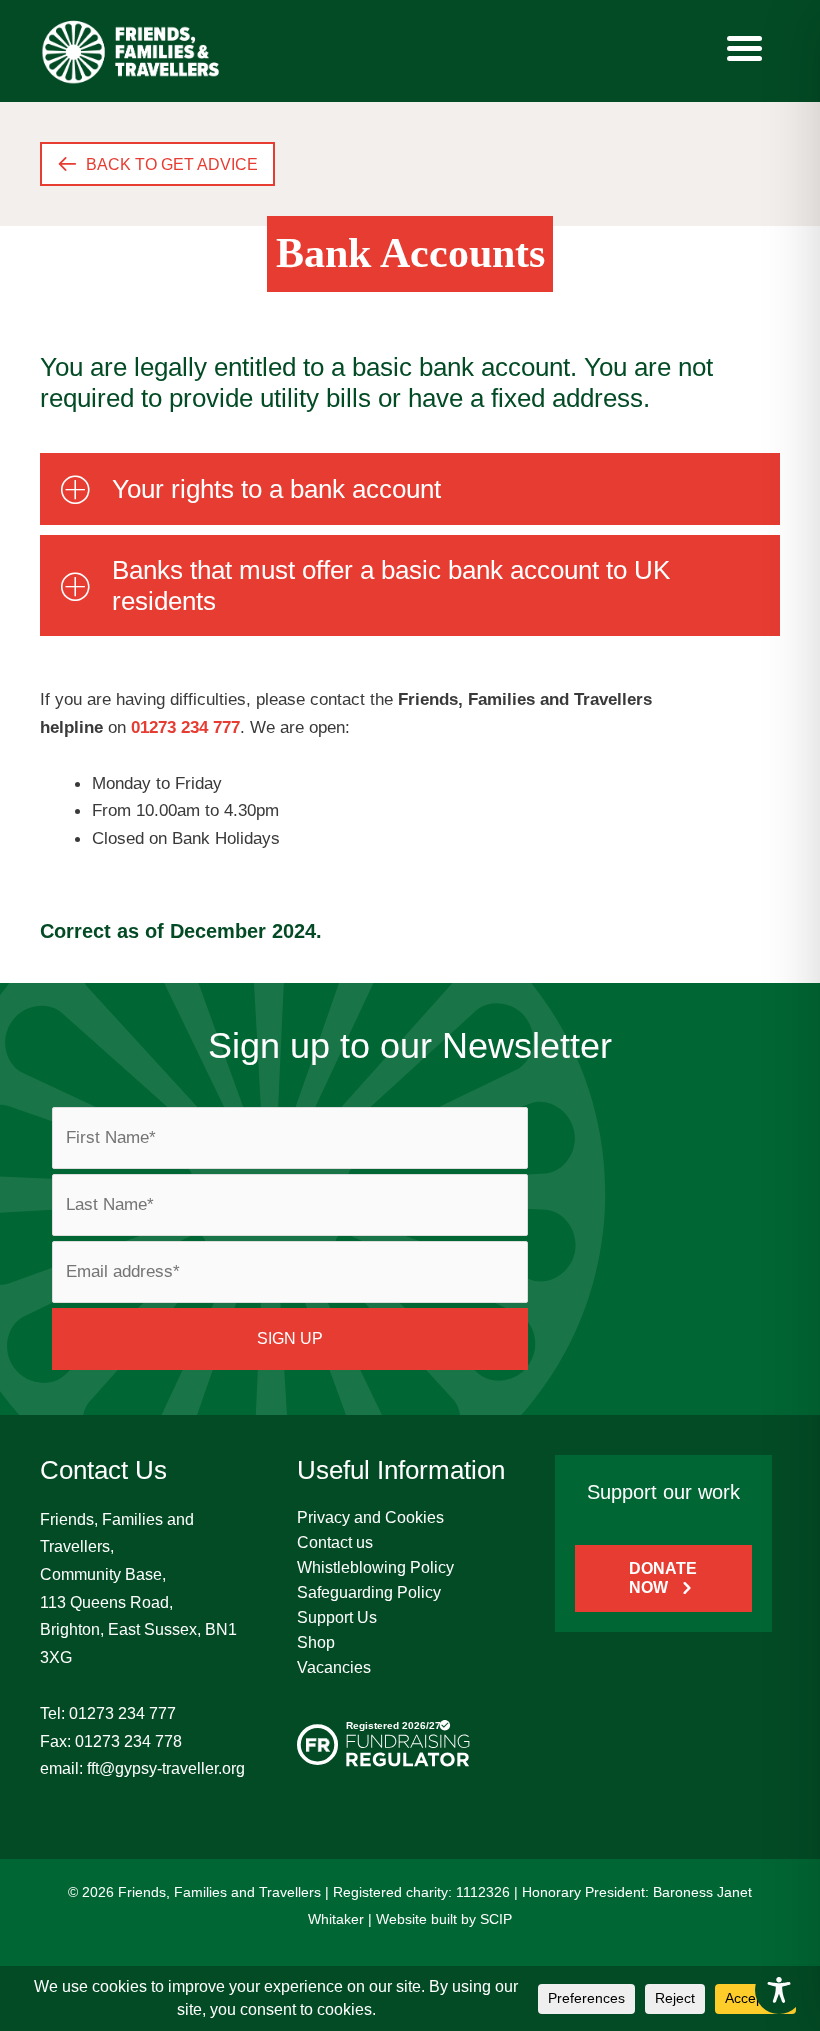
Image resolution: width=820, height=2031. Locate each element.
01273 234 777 (122, 1713)
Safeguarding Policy (369, 1592)
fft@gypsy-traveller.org (166, 1768)
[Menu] (744, 48)
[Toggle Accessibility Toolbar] (779, 1990)
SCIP (496, 1919)
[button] (410, 489)
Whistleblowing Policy (375, 1567)
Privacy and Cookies (370, 1517)
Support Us (337, 1617)
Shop (316, 1642)
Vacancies (334, 1667)
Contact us (335, 1542)
